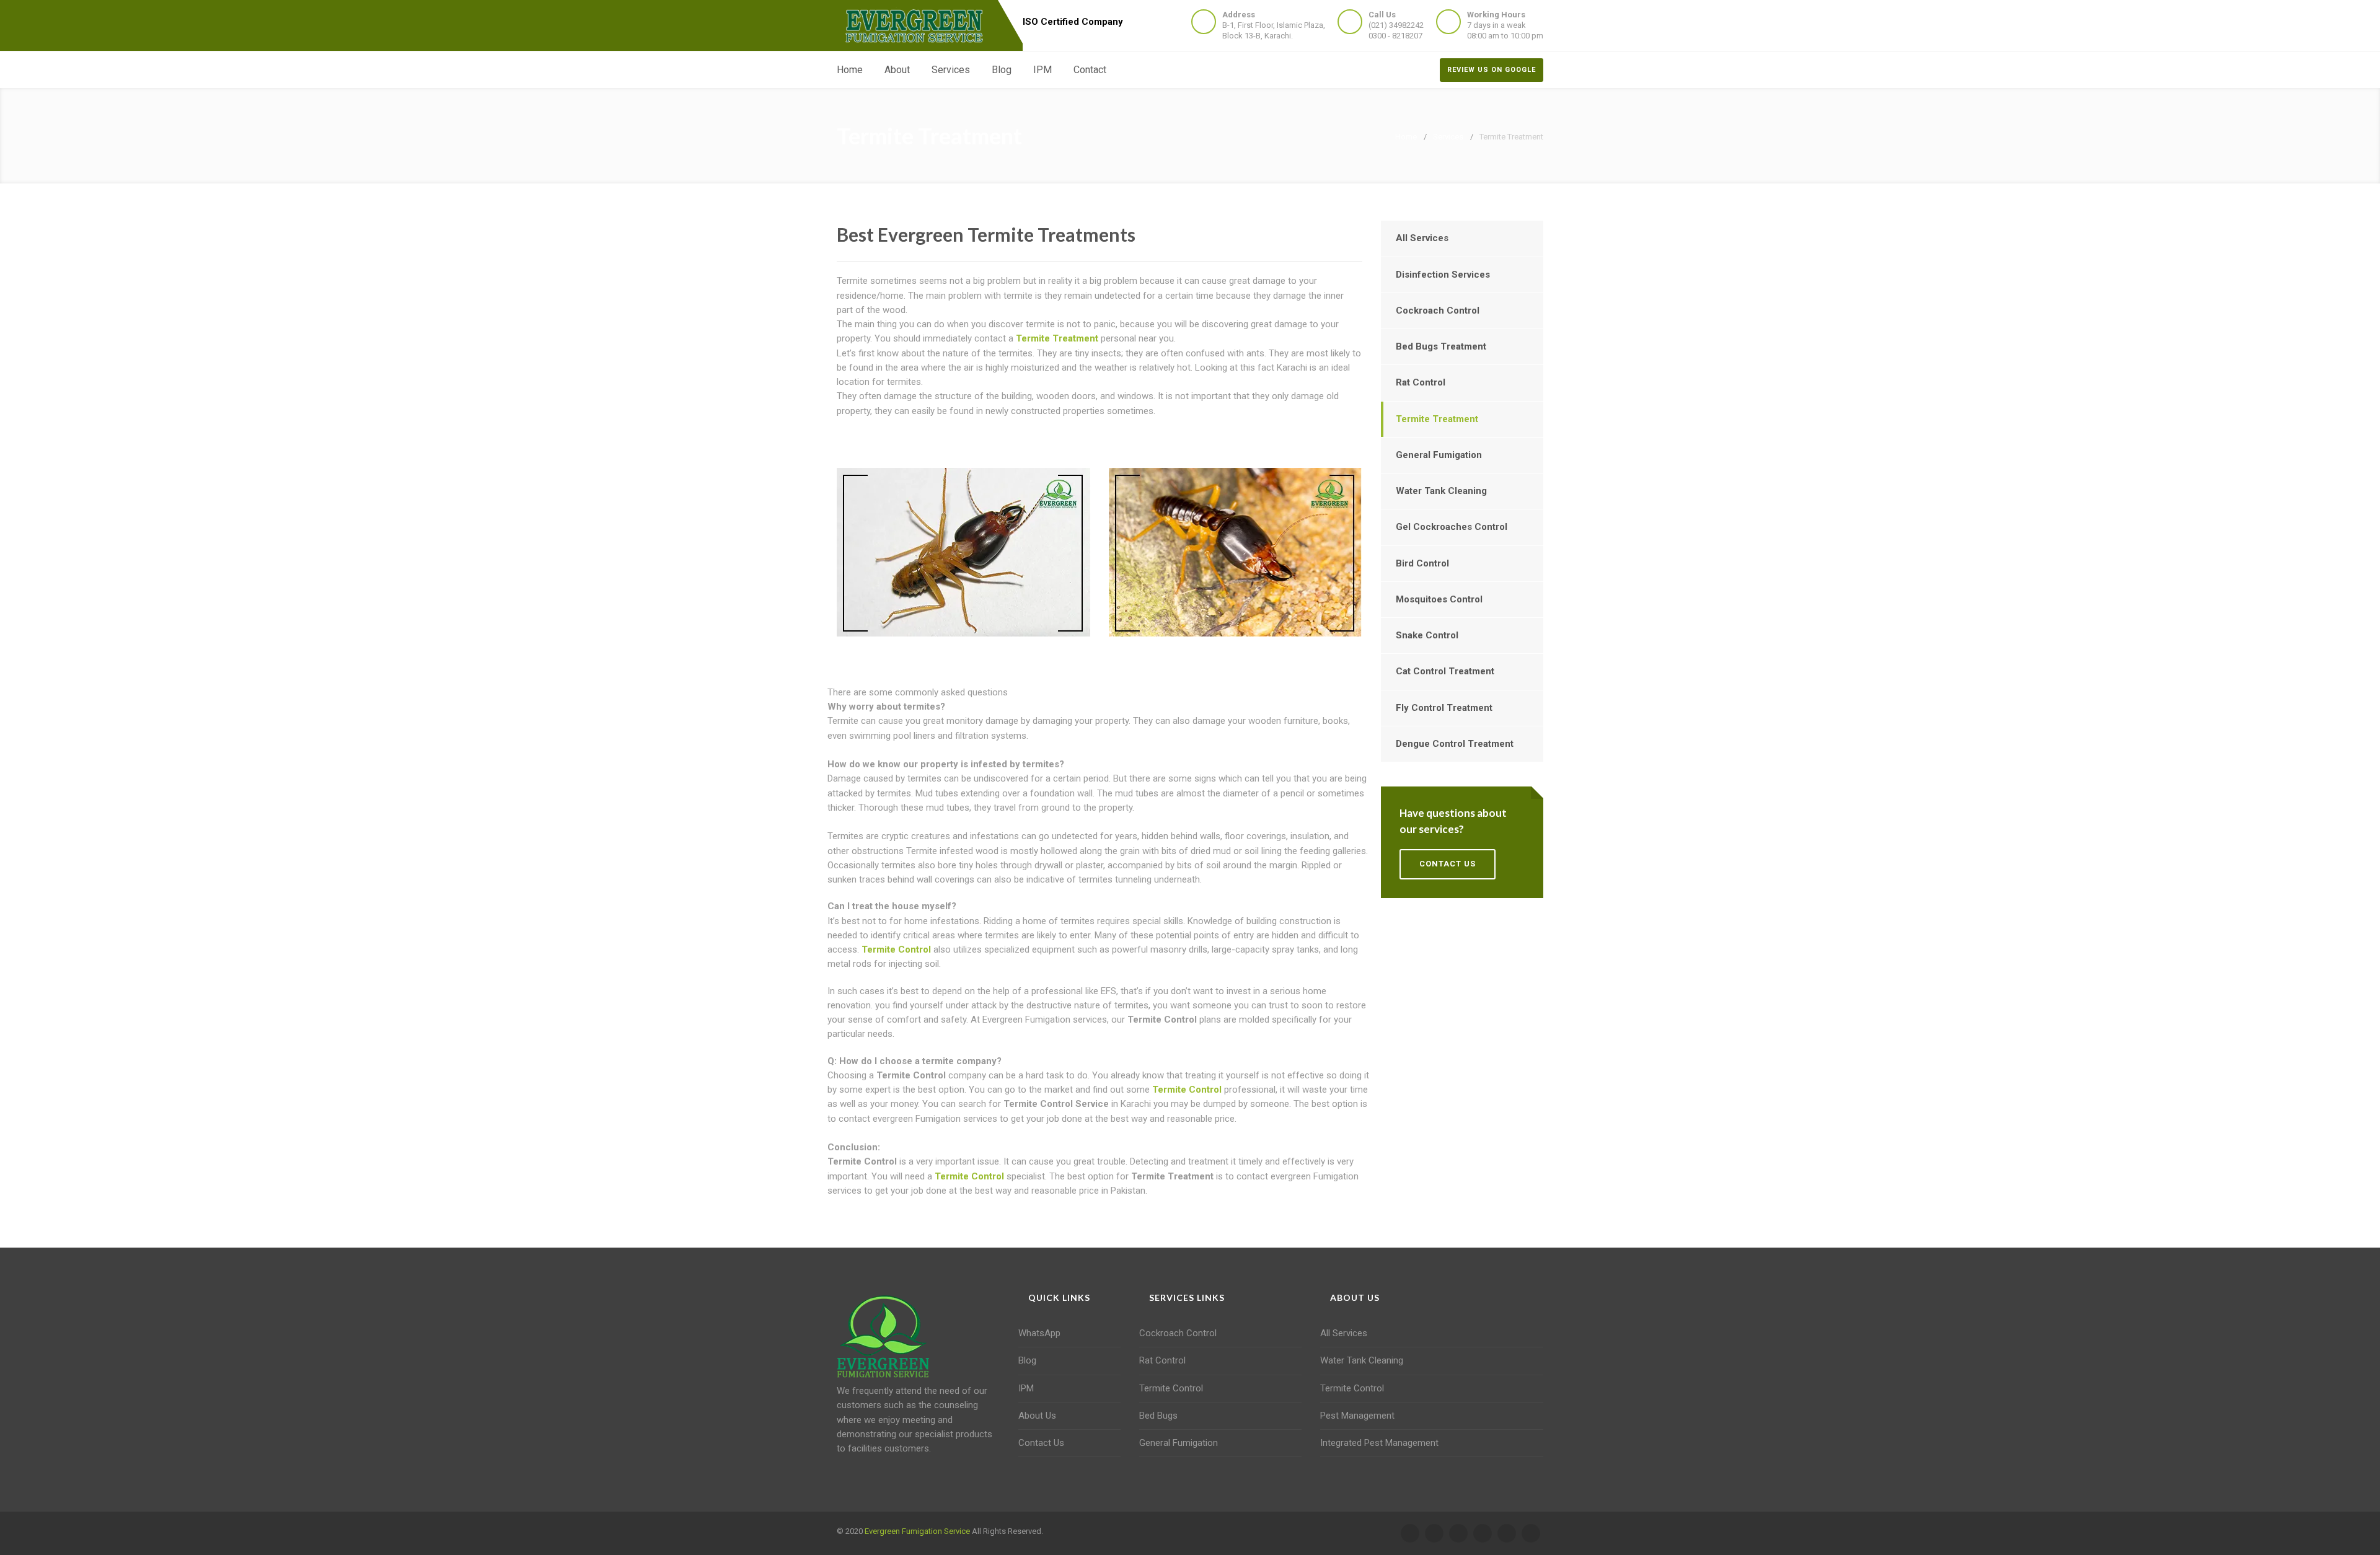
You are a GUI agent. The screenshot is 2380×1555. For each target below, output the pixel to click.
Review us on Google (1492, 70)
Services (951, 70)
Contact (1090, 70)
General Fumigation (1439, 455)
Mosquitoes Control (1439, 599)
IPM (1042, 70)
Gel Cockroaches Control (1452, 527)
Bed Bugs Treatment (1441, 346)
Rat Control (1421, 382)
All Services (1422, 238)
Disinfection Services (1443, 275)
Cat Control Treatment (1445, 671)
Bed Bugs (1158, 1416)
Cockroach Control (1438, 311)
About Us (1037, 1416)
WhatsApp (1039, 1333)
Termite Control (896, 949)
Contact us (1448, 864)
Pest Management (1357, 1416)
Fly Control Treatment (1444, 708)
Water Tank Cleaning (1441, 491)
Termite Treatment (1057, 338)
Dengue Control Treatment (1455, 744)
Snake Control (1427, 635)
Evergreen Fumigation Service (917, 1531)
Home (850, 70)
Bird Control (1422, 563)
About (897, 70)
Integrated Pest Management (1379, 1443)
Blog (1002, 70)
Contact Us (1041, 1443)
